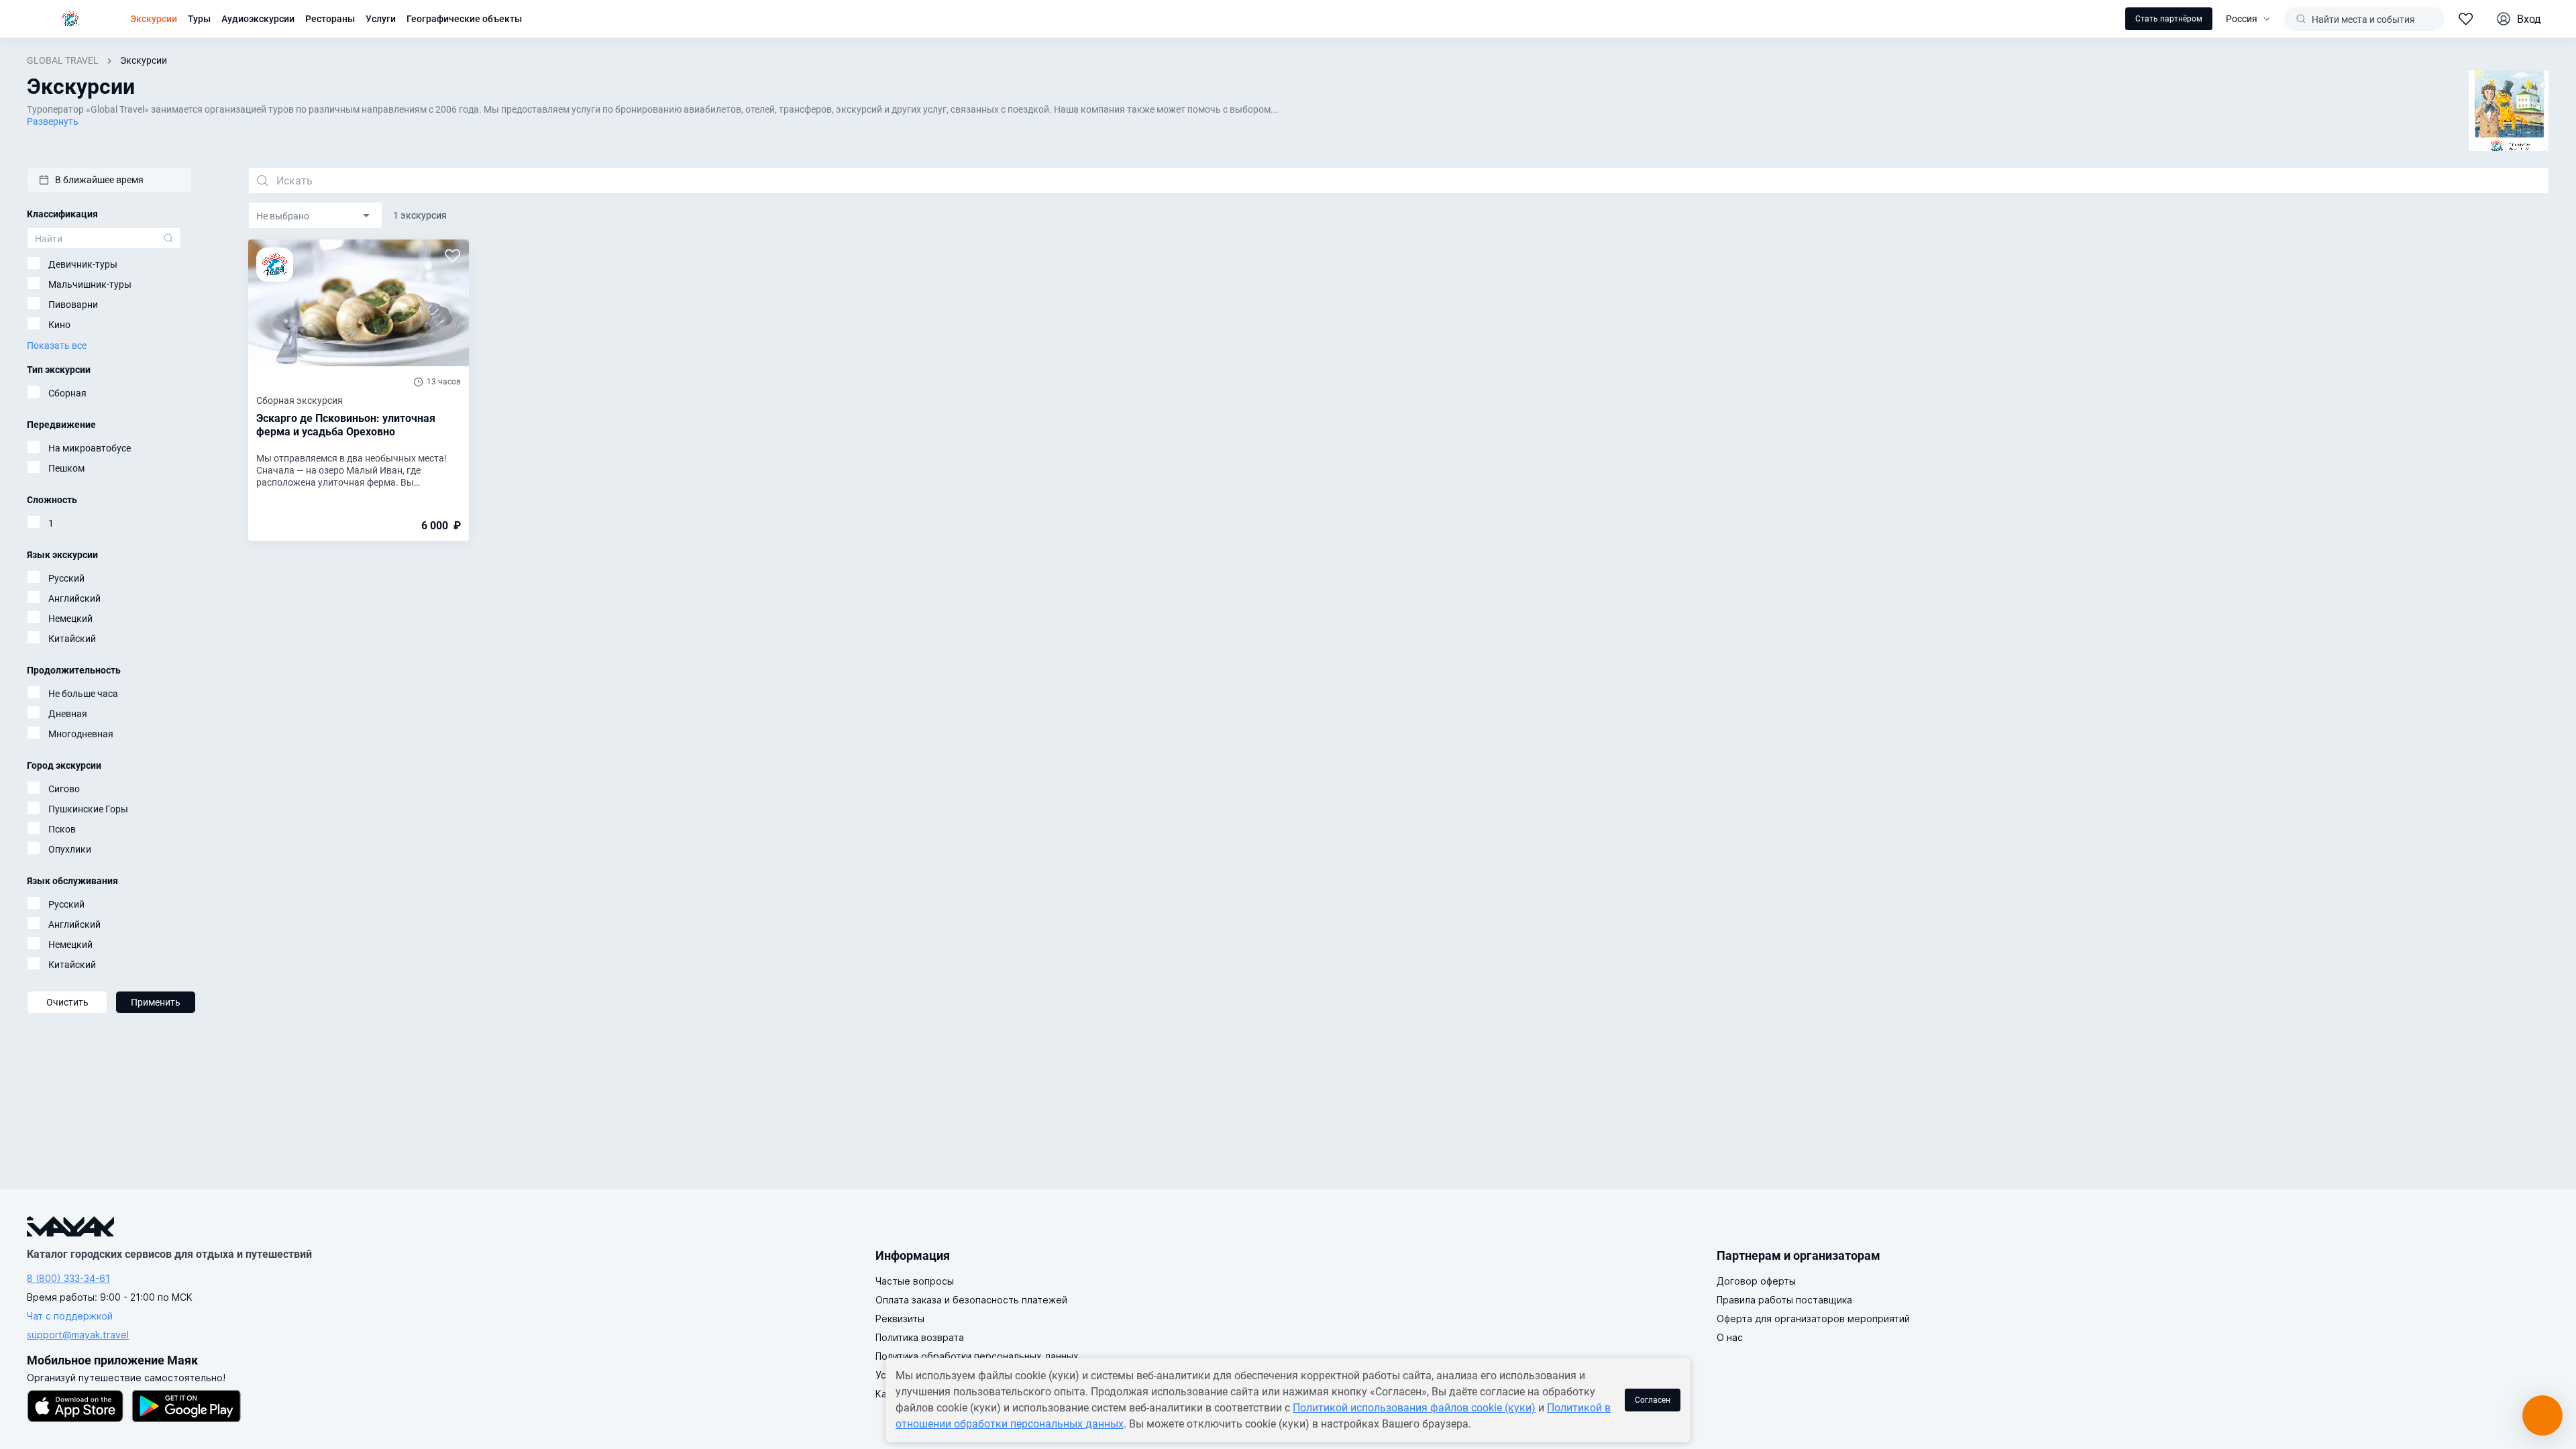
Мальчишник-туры (90, 284)
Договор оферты (1756, 1281)
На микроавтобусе (90, 448)
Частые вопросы (915, 1281)
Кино (59, 325)
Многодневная (81, 734)
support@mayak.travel (78, 1335)
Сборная (67, 393)
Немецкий (70, 619)
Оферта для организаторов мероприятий (1813, 1319)
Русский (66, 578)
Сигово (64, 789)
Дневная (68, 714)
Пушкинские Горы (88, 809)
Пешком (66, 468)
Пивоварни (73, 305)
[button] (109, 180)
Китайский (72, 639)
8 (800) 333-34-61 (68, 1278)
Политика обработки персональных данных (977, 1356)
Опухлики (70, 849)
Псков (62, 829)
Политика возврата (920, 1337)
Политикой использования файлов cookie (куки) (1414, 1408)
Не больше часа (83, 694)
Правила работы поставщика (1784, 1300)
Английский (74, 598)
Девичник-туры (83, 264)
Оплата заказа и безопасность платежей (971, 1300)
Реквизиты (900, 1319)
